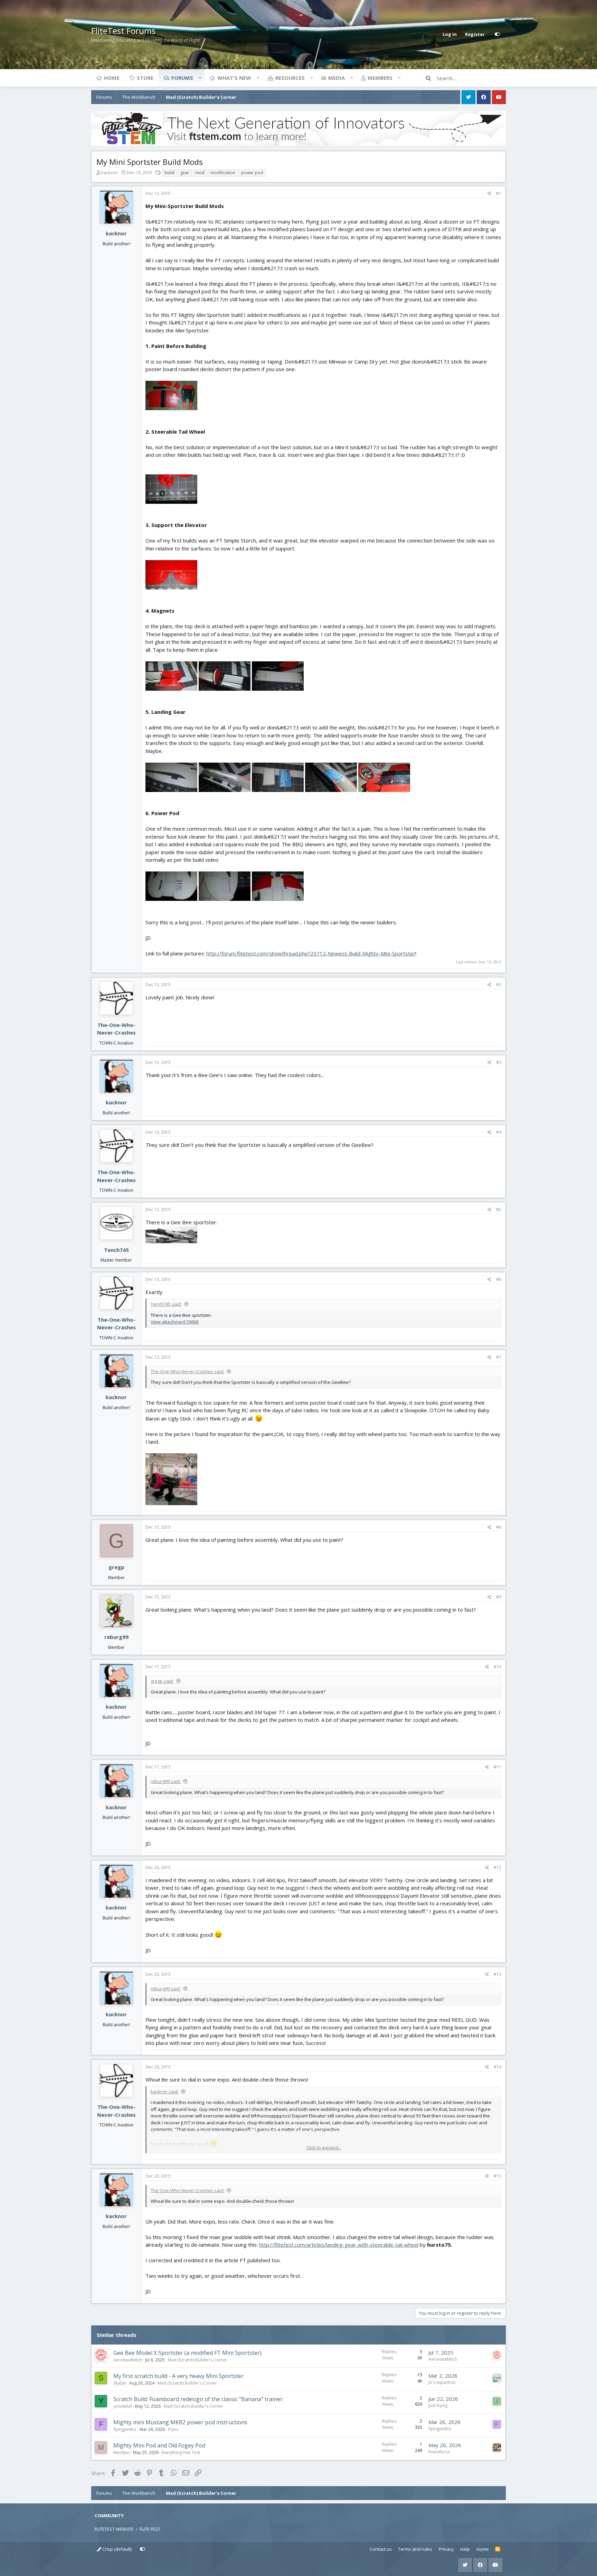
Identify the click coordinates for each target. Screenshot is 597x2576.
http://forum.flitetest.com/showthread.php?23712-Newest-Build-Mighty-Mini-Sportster (311, 953)
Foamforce (439, 2452)
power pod (252, 173)
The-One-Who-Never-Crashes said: (187, 1371)
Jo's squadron (442, 2382)
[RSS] (498, 2549)
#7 (499, 1357)
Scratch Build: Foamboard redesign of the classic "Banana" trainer (198, 2399)
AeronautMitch (128, 2360)
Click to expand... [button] (324, 2148)
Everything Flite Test (181, 2452)
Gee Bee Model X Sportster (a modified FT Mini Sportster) (187, 2353)
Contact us (381, 2549)
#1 (499, 193)
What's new (234, 78)
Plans (173, 2429)
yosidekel (123, 2406)
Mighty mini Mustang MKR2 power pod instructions (180, 2422)
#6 (499, 1279)
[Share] (489, 194)
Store (145, 78)
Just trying (438, 2405)
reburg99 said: (166, 1781)
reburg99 (116, 1637)
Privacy (446, 2549)
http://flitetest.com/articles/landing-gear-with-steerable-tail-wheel (339, 2245)
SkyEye (120, 2383)
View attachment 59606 (175, 1322)
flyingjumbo (125, 2429)
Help (465, 2549)
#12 (497, 1867)
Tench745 (116, 1250)
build (169, 173)
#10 (497, 1667)
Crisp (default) (116, 2549)
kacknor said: (165, 2092)
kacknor (110, 172)
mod (200, 173)
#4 (499, 1132)
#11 (497, 1767)
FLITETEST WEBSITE (114, 2529)
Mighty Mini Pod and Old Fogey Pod (159, 2445)
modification (223, 173)
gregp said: (162, 1681)
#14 (497, 2067)
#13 (497, 1974)
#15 (497, 2176)
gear (185, 173)
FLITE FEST (150, 2529)
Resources (290, 78)
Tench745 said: (166, 1304)
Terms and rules (415, 2549)
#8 (499, 1527)
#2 (499, 985)
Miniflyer (122, 2452)
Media (337, 78)
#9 (499, 1597)
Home (112, 78)
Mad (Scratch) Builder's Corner (198, 2360)
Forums (182, 78)
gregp (116, 1567)
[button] (200, 78)
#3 (499, 1062)
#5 (499, 1210)
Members (380, 78)
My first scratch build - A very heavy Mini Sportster (178, 2376)
